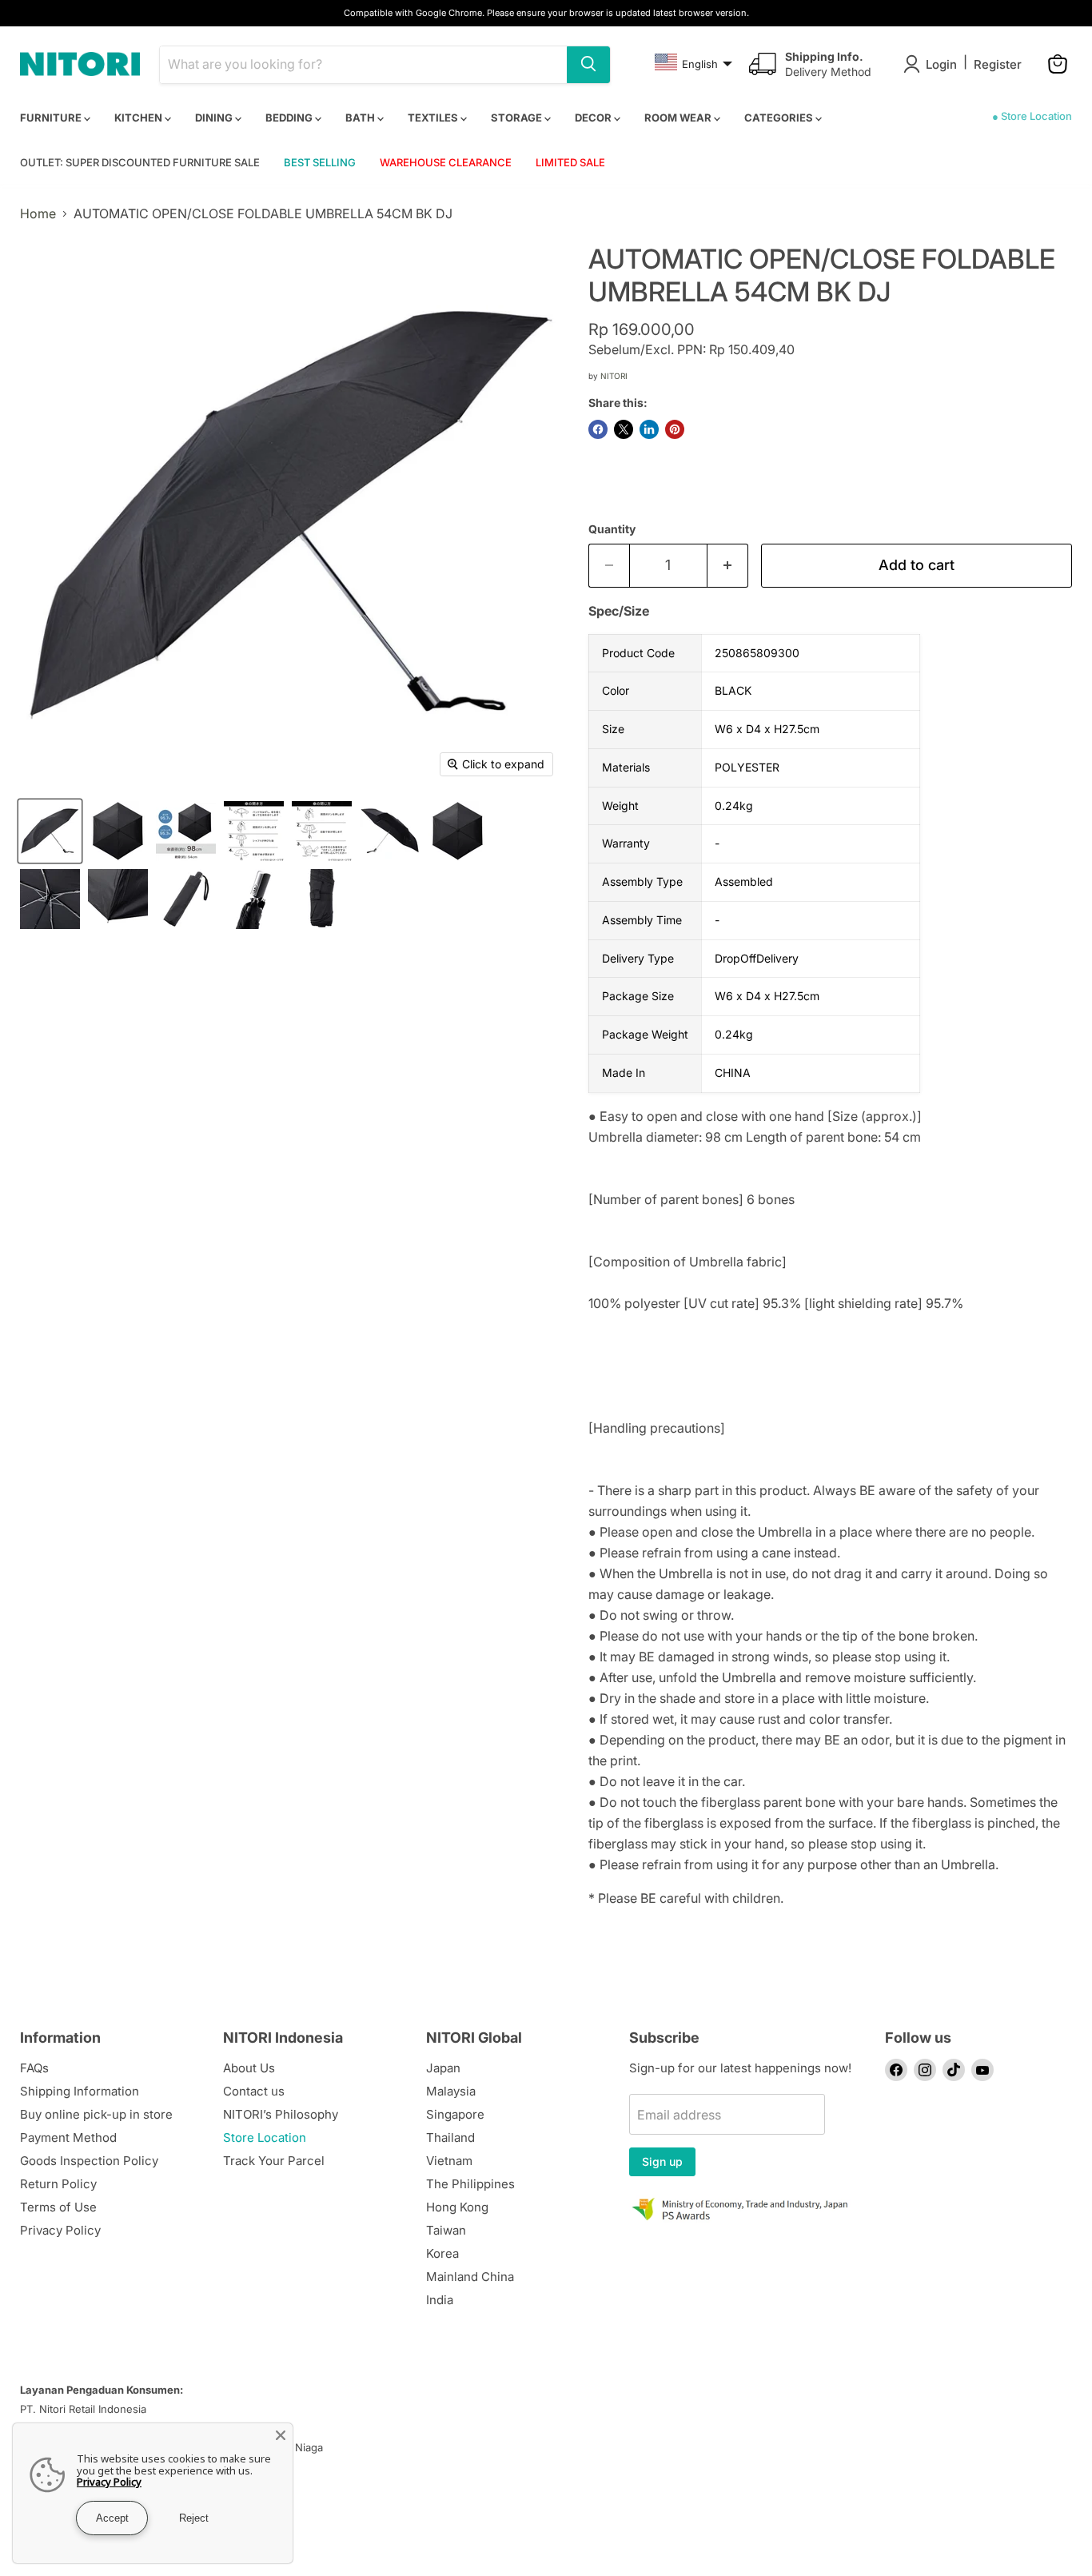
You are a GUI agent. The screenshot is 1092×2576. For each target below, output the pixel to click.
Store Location (265, 2137)
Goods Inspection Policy (89, 2161)
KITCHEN (139, 118)
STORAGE (518, 118)
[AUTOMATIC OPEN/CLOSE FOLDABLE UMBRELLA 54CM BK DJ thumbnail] (50, 831)
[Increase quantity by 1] (728, 566)
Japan (443, 2068)
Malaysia (451, 2091)
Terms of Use (58, 2207)
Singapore (455, 2114)
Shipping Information (80, 2091)
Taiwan (446, 2230)
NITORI (614, 376)
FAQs (34, 2068)
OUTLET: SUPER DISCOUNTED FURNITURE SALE (140, 162)
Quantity (612, 529)
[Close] (281, 2435)
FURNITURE (52, 118)
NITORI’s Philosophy (281, 2114)
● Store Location (1032, 116)
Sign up (662, 2161)
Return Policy (58, 2184)
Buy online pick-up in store (96, 2114)
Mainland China (470, 2277)
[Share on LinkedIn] (649, 429)
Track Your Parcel (274, 2161)
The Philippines (470, 2184)
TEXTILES (434, 118)
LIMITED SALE (570, 162)
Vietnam (449, 2161)
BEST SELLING (320, 162)
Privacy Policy (60, 2230)
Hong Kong (457, 2207)
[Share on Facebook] (598, 429)
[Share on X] (624, 429)
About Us (249, 2068)
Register (998, 64)
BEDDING (290, 118)
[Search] (588, 64)
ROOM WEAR (679, 118)
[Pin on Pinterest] (675, 429)
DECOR (594, 118)
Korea (442, 2253)
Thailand (450, 2137)
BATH (361, 118)
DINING (215, 118)
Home (38, 213)
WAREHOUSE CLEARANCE (446, 162)
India (440, 2300)
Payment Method (68, 2137)
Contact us (254, 2091)
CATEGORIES (780, 118)
